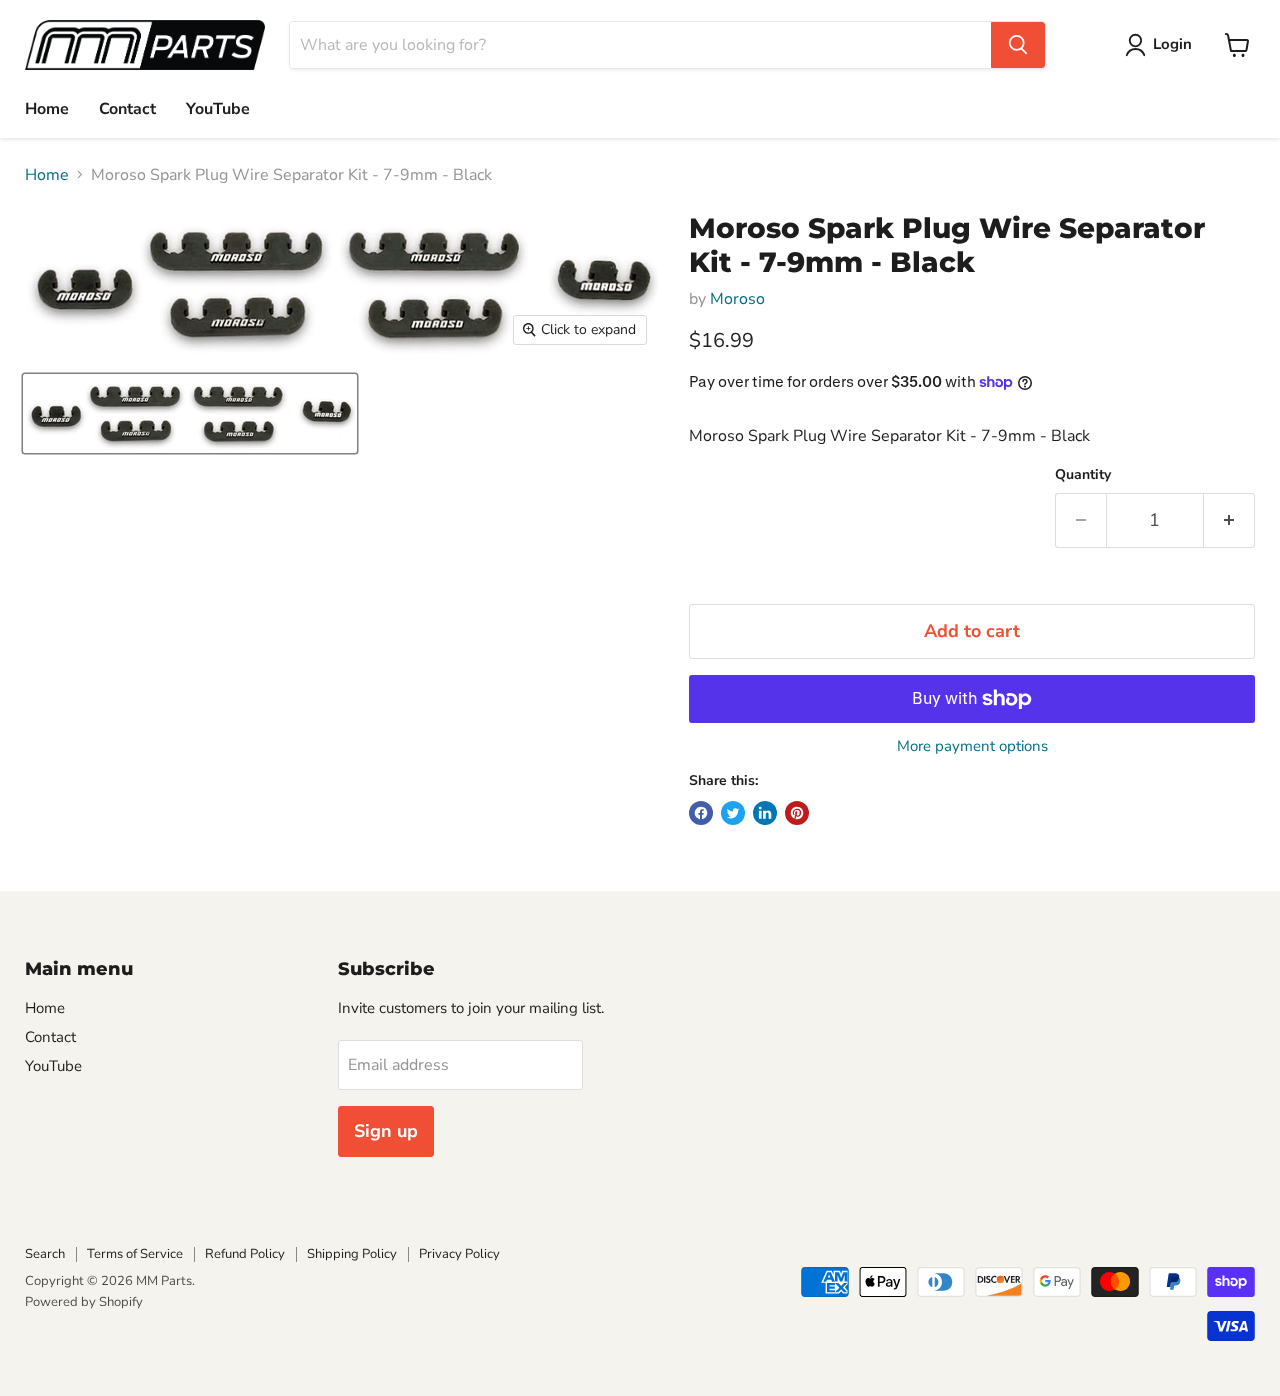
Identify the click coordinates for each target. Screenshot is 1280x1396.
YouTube (218, 109)
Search (45, 1254)
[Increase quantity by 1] (1229, 520)
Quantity (1083, 475)
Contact (127, 109)
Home (47, 109)
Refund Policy (245, 1254)
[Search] (1018, 45)
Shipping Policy (352, 1254)
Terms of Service (135, 1254)
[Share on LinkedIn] (765, 813)
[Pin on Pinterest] (797, 813)
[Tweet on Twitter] (733, 813)
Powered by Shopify (84, 1302)
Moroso (737, 299)
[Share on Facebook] (701, 813)
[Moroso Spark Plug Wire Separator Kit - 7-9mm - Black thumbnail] (190, 413)
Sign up (386, 1131)
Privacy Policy (459, 1254)
